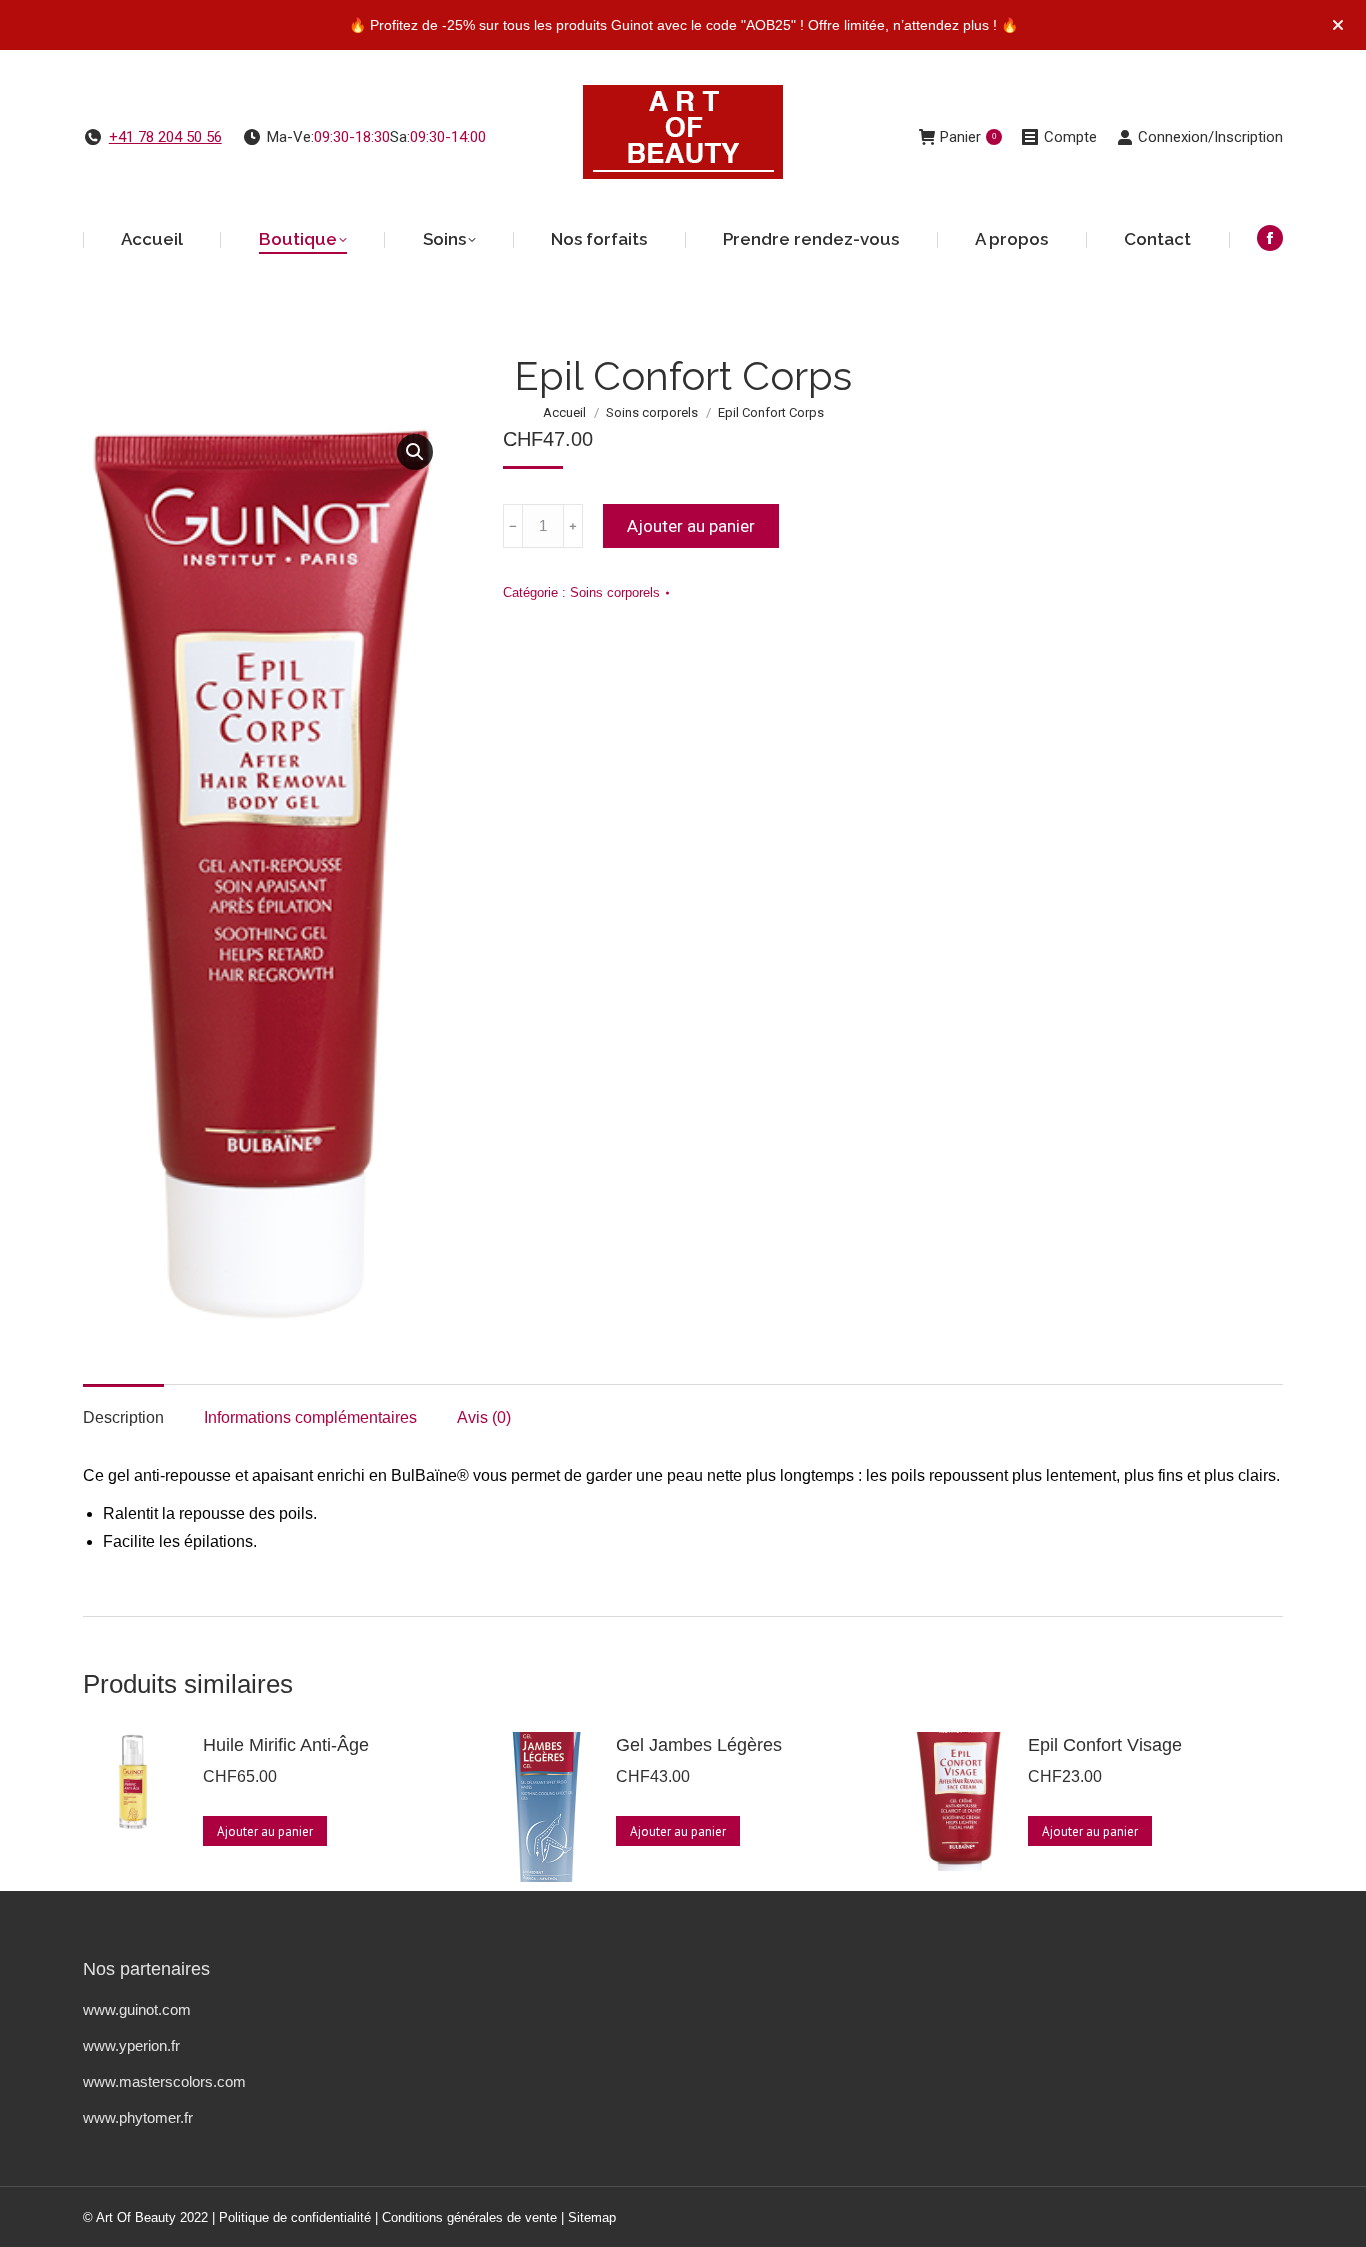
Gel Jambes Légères (699, 1745)
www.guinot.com (137, 2009)
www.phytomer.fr (138, 2117)
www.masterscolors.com (164, 2081)
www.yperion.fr (131, 2045)
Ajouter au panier (691, 526)
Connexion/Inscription (1210, 137)
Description (123, 1417)
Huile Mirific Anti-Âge (286, 1745)
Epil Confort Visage (1105, 1745)
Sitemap (592, 2217)
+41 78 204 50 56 (165, 137)
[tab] (123, 1408)
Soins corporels (615, 592)
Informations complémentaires (310, 1417)
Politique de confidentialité (295, 2217)
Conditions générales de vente (469, 2217)
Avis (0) (484, 1417)
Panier (968, 137)
